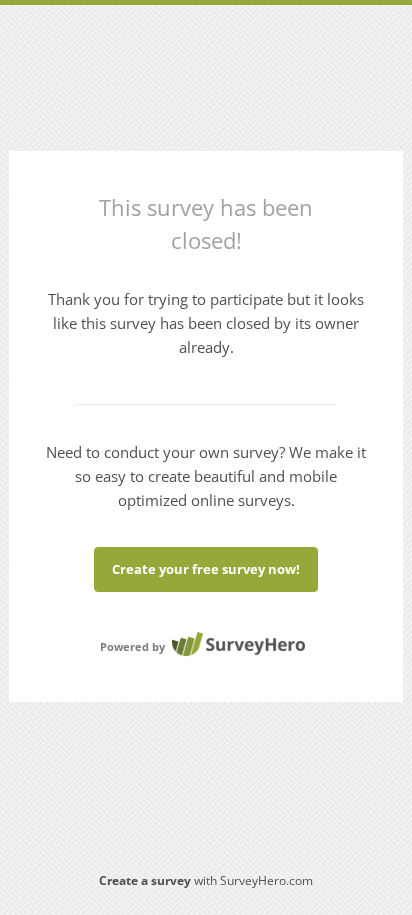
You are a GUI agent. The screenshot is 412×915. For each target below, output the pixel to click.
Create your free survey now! (206, 569)
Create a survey (145, 880)
